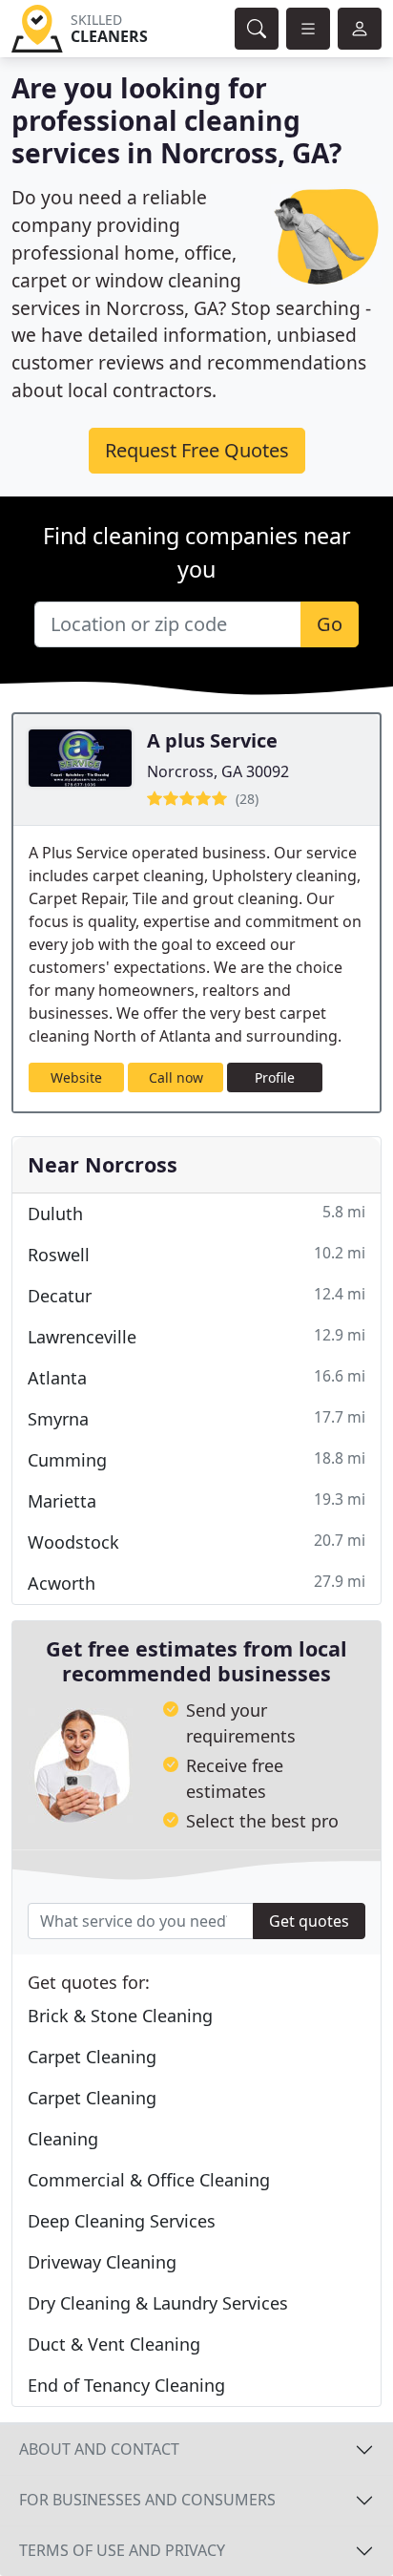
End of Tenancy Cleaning (126, 2385)
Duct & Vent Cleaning (114, 2344)
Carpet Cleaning (92, 2057)
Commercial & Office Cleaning (149, 2180)
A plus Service (212, 740)
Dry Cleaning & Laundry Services (158, 2303)
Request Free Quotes (197, 450)
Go (330, 624)
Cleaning (63, 2139)
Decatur (196, 1295)
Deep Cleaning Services (122, 2221)
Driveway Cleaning (102, 2262)
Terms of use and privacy (122, 2550)
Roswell (196, 1254)
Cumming (196, 1459)
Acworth (196, 1583)
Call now (176, 1077)
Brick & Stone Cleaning (120, 2016)
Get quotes (309, 1921)
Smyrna (196, 1418)
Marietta (196, 1500)
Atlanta (196, 1377)
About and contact (99, 2449)
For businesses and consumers (147, 2500)
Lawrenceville (196, 1336)
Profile (275, 1077)
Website (76, 1077)
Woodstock (196, 1541)
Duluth (196, 1213)
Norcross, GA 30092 (218, 771)
